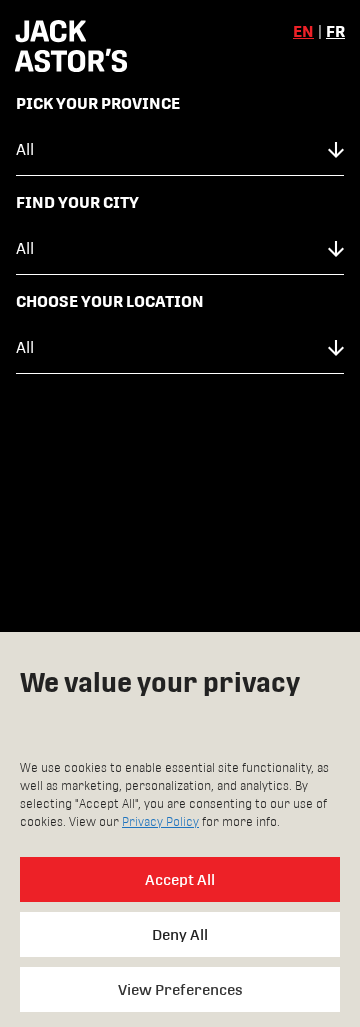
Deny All (180, 934)
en (303, 31)
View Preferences (180, 989)
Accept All (180, 879)
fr (335, 31)
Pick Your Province (98, 103)
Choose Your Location (110, 301)
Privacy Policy (160, 822)
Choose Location (180, 439)
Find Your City (77, 202)
